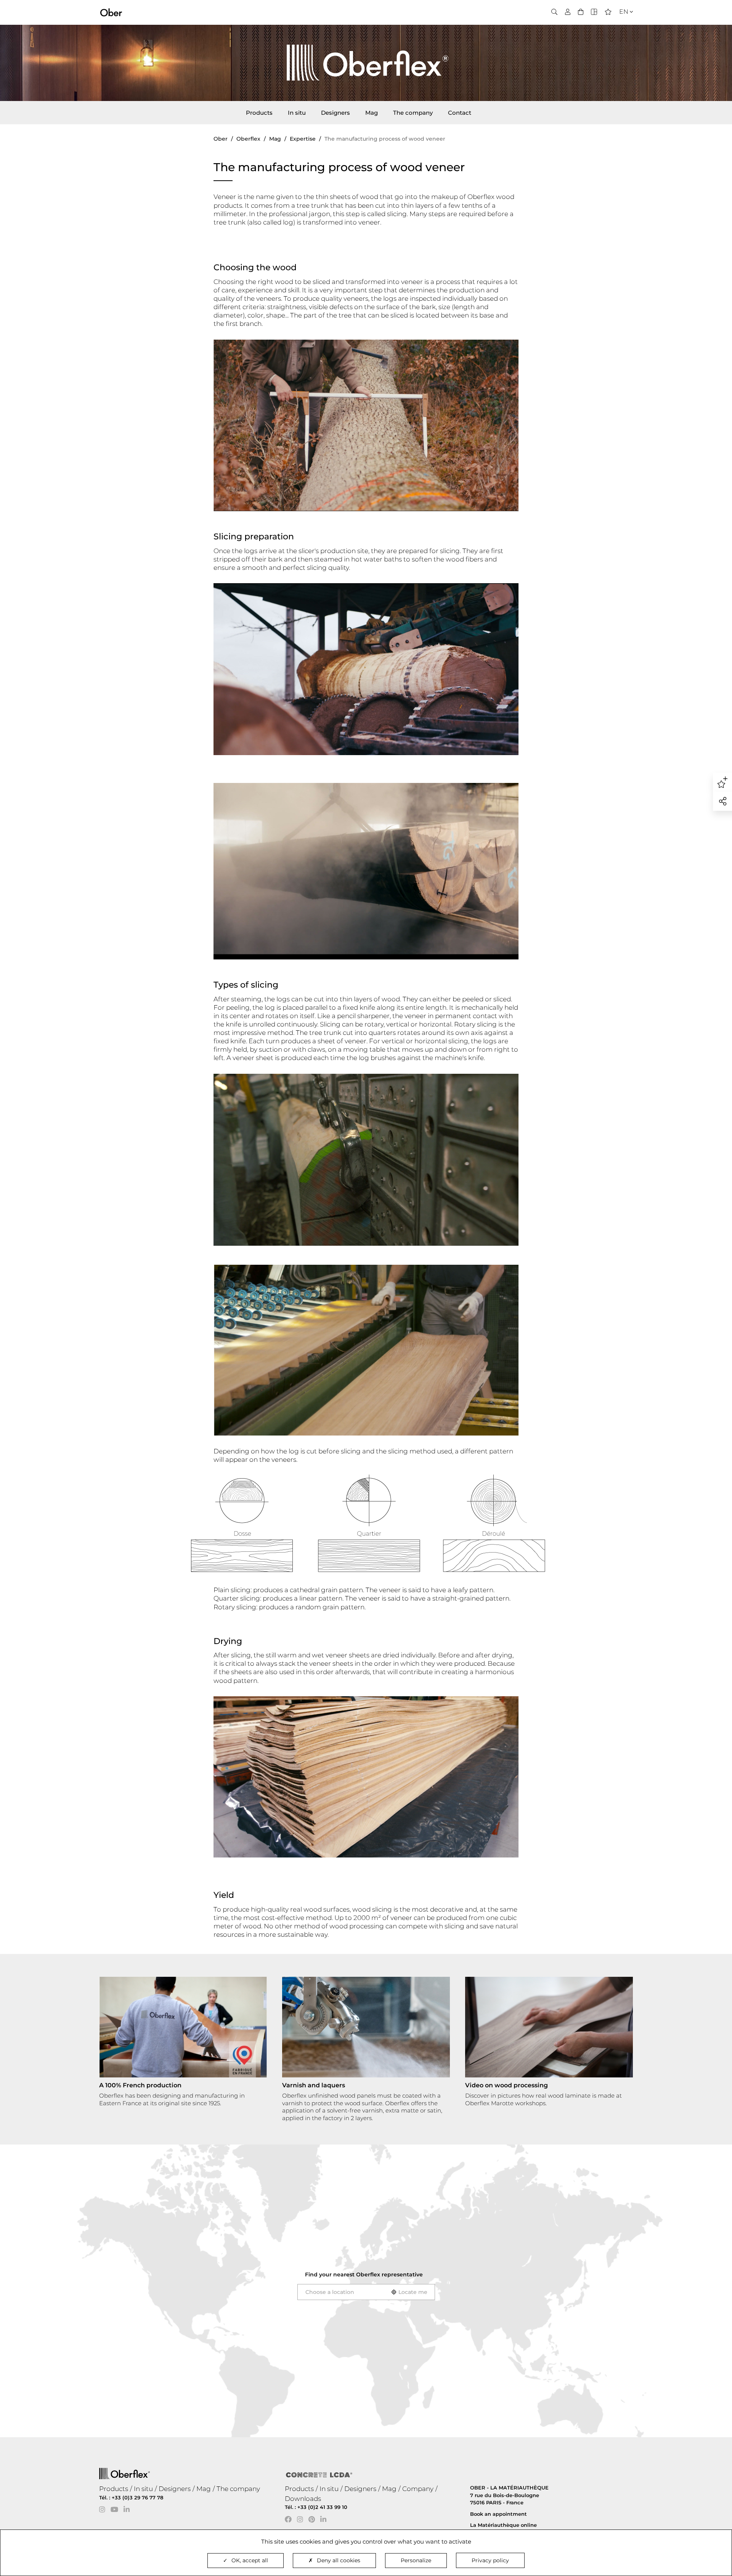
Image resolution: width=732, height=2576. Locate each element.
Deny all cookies (339, 2560)
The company (413, 113)
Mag (372, 113)
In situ (297, 113)
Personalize (416, 2560)
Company (418, 2489)
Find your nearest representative (364, 2274)
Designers (335, 113)
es (621, 35)
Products (259, 113)
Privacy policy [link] (490, 2560)
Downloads (303, 2499)
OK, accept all (250, 2560)
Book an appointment (498, 2514)
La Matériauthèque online (503, 2525)
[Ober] (111, 12)
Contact (460, 113)
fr (621, 25)
